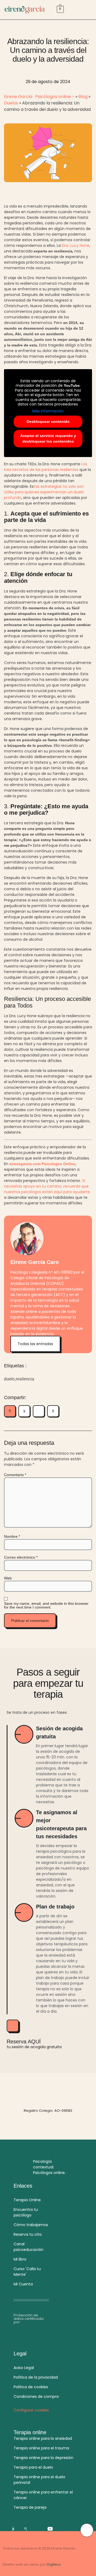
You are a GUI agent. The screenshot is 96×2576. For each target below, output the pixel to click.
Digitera (54, 2564)
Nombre (12, 1536)
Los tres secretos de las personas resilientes (46, 467)
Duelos (11, 103)
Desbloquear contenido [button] (48, 421)
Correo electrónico (21, 1557)
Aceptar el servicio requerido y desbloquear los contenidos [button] (48, 438)
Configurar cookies (31, 2410)
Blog (83, 97)
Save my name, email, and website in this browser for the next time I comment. (46, 1605)
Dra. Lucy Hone (76, 245)
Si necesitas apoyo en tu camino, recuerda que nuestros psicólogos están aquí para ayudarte (47, 1186)
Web (8, 1578)
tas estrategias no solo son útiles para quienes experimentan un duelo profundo (44, 492)
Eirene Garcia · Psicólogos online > (39, 97)
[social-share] (10, 1411)
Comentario (15, 1475)
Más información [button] (48, 411)
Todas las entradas (35, 1344)
